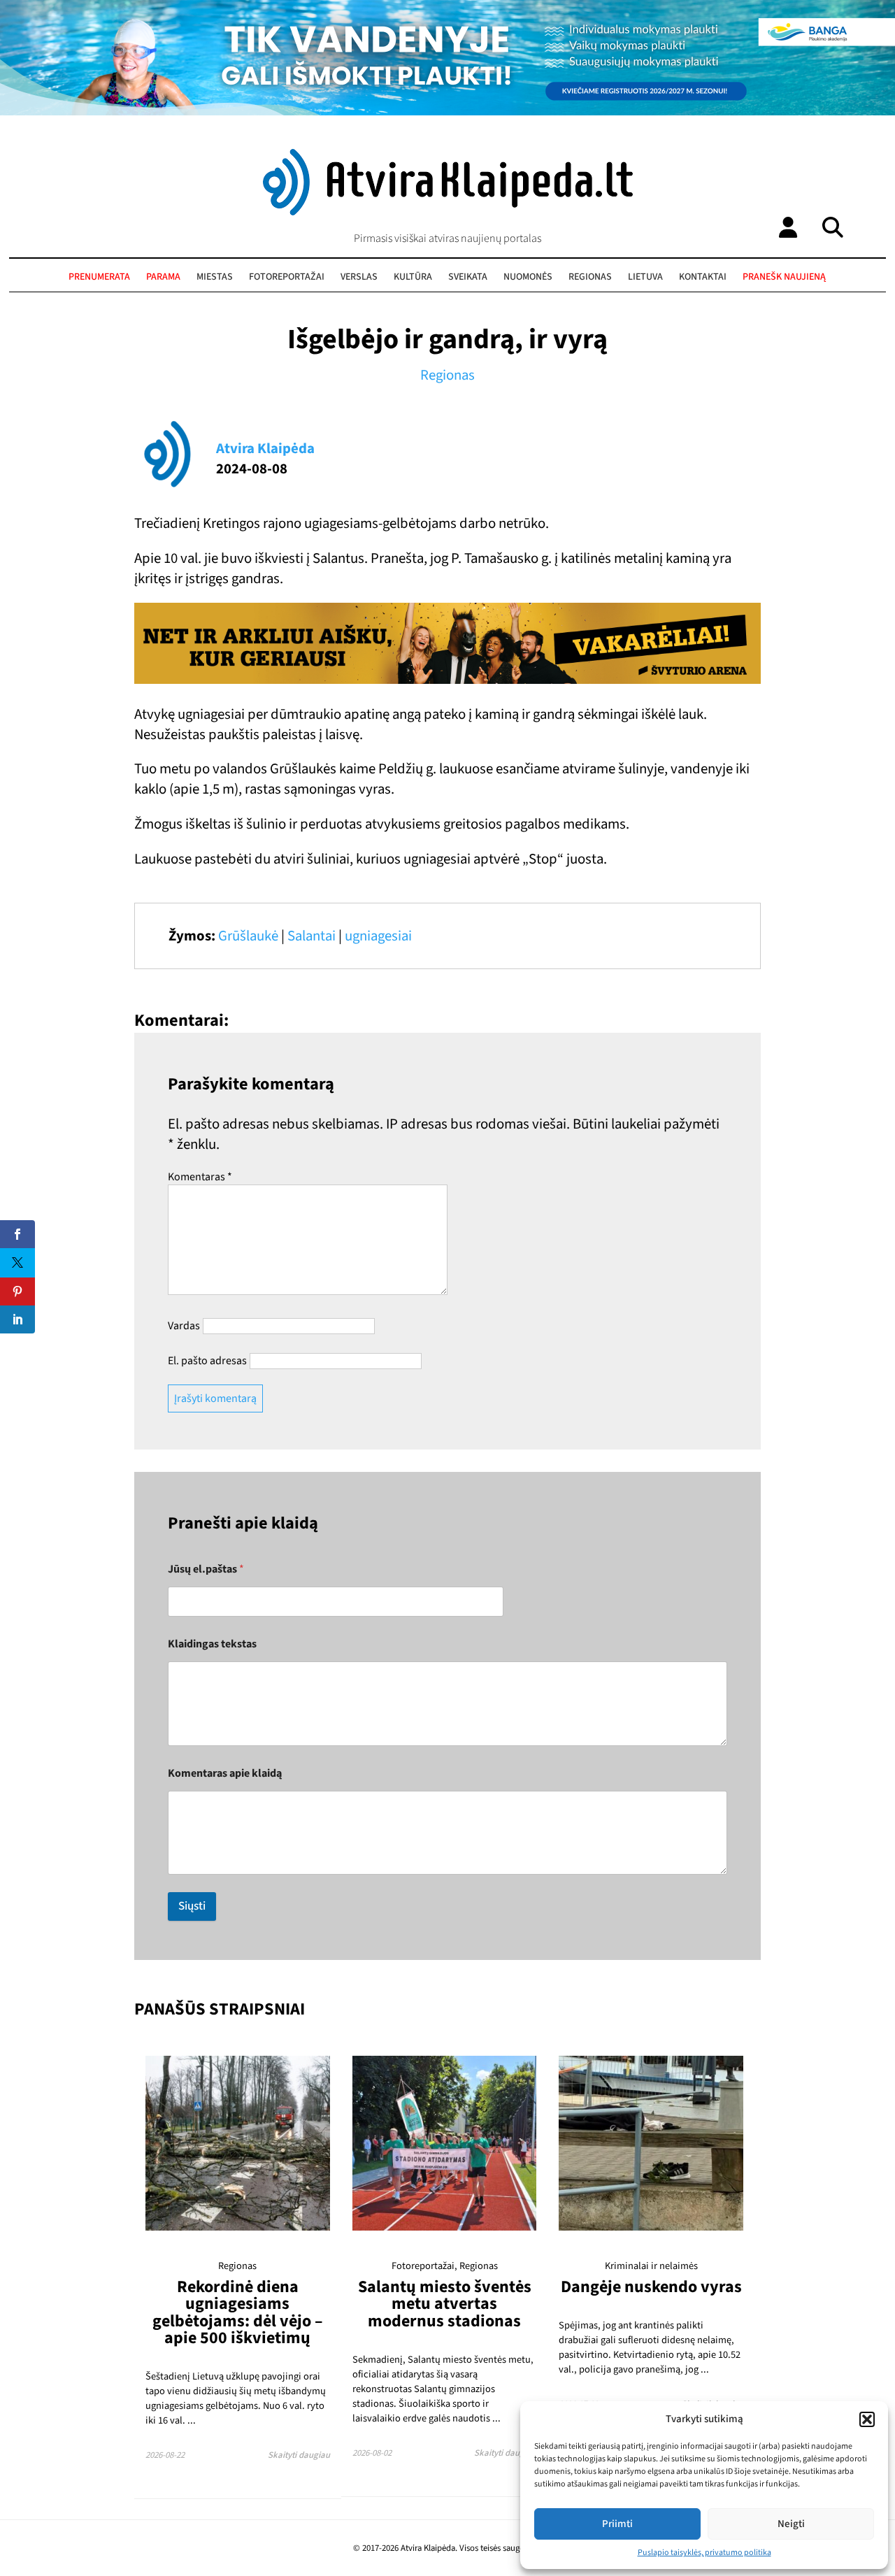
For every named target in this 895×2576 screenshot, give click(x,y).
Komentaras (200, 1177)
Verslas (359, 277)
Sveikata (468, 277)
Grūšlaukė (248, 936)
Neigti (791, 2524)
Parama (163, 277)
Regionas (590, 277)
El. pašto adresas (207, 1361)
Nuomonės (528, 277)
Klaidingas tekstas (212, 1644)
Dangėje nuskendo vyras (651, 2287)
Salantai (312, 936)
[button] (867, 2419)
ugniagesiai (378, 936)
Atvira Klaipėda (265, 449)
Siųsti (192, 1906)
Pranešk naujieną (784, 277)
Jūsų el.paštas (206, 1569)
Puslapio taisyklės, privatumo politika (704, 2553)
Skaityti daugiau (299, 2455)
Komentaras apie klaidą (225, 1774)
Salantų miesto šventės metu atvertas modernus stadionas (445, 2304)
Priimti (617, 2524)
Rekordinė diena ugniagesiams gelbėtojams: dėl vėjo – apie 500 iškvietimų (238, 2312)
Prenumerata (99, 277)
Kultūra (413, 277)
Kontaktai (703, 277)
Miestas (215, 277)
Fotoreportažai (287, 277)
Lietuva (645, 277)
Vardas (184, 1326)
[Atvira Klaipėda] (448, 212)
